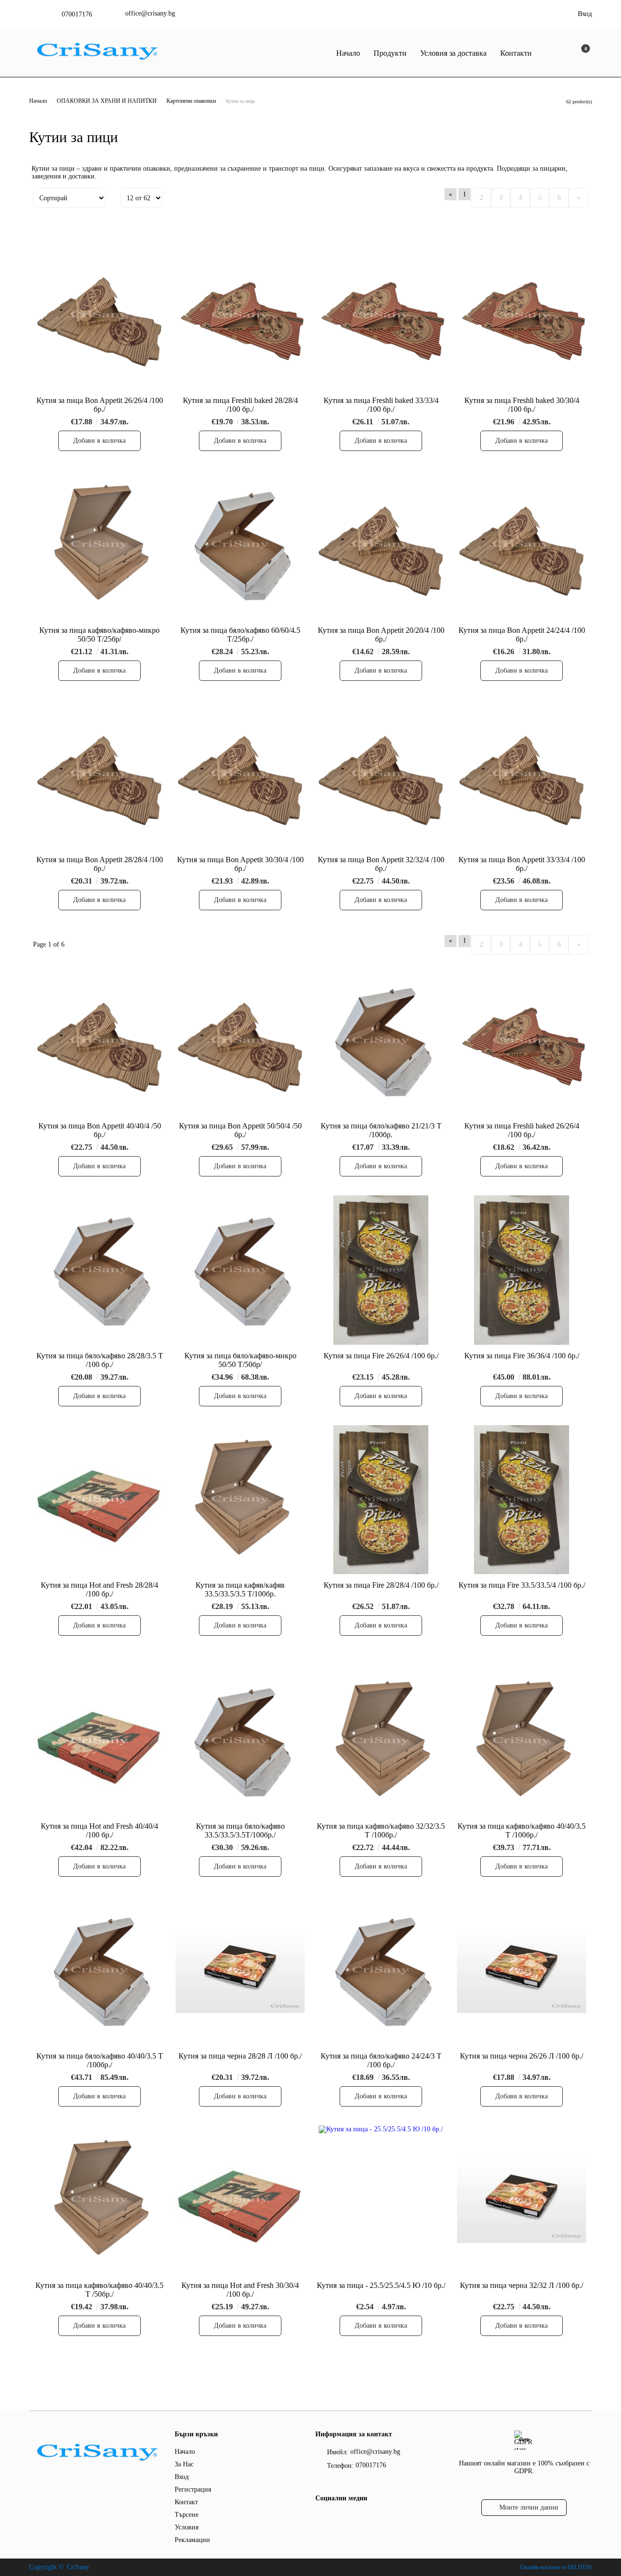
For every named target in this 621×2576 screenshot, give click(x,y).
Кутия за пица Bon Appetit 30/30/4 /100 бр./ (240, 864)
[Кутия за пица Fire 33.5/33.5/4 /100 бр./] (522, 1500)
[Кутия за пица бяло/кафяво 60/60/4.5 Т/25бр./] (240, 544)
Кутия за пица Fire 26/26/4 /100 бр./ (381, 1356)
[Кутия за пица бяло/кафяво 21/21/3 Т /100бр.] (381, 1040)
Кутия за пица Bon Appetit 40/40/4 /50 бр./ (100, 1130)
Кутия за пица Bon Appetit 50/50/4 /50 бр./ (240, 1130)
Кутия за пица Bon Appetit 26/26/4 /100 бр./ (100, 405)
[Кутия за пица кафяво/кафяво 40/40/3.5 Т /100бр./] (522, 1741)
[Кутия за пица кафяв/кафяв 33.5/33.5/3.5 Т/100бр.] (240, 1500)
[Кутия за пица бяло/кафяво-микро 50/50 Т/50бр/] (240, 1270)
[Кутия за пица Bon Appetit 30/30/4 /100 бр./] (240, 774)
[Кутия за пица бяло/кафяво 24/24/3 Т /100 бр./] (381, 1970)
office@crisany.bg (150, 13)
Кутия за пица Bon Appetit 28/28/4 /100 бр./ (100, 864)
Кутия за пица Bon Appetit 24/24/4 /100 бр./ (522, 635)
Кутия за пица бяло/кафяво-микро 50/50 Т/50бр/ (240, 1360)
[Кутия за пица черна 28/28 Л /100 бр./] (240, 1970)
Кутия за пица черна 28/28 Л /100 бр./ (240, 2056)
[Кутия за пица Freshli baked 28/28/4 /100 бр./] (240, 315)
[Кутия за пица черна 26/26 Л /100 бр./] (522, 1970)
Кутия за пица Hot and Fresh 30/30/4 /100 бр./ (240, 2290)
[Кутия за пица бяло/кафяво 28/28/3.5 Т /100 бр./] (99, 1270)
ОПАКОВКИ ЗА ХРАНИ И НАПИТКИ (107, 101)
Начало (348, 53)
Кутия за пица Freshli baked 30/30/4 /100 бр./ (522, 405)
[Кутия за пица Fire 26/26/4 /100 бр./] (381, 1270)
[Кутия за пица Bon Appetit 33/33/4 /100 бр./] (522, 774)
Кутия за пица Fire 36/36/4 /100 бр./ (522, 1356)
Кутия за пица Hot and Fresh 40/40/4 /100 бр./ (99, 1830)
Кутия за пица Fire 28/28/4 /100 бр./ (381, 1585)
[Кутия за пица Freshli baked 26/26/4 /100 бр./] (522, 1040)
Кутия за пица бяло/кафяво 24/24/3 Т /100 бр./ (381, 2060)
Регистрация (193, 2489)
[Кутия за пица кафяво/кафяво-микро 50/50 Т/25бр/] (99, 544)
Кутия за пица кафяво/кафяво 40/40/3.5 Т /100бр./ (522, 1830)
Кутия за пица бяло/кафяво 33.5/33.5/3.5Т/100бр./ (240, 1830)
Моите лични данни (529, 2507)
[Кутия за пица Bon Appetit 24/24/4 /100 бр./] (522, 544)
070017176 (77, 14)
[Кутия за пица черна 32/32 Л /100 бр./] (522, 2200)
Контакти (516, 53)
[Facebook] (321, 2518)
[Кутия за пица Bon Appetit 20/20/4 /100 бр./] (381, 544)
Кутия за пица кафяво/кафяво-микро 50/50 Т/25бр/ (99, 635)
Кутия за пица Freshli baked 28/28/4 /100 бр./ (240, 405)
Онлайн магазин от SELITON (556, 2567)
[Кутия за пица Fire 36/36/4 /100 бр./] (522, 1270)
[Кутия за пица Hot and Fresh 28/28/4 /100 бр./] (99, 1500)
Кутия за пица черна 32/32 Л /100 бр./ (522, 2285)
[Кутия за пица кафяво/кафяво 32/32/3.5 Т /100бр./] (381, 1741)
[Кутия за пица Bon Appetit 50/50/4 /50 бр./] (240, 1040)
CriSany (78, 2567)
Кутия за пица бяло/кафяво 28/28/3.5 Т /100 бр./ (100, 1360)
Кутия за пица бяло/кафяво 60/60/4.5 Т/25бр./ (240, 635)
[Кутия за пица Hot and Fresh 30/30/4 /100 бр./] (240, 2200)
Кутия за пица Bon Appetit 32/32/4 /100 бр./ (381, 864)
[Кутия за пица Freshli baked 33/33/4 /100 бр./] (381, 315)
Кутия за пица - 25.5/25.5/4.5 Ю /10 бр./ (381, 2285)
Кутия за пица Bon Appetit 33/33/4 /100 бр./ (522, 864)
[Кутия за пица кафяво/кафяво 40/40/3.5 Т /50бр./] (99, 2200)
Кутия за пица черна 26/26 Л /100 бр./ (522, 2056)
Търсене (187, 2515)
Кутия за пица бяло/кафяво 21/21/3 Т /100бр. (381, 1130)
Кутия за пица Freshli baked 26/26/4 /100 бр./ (522, 1130)
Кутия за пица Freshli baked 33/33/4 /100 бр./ (381, 405)
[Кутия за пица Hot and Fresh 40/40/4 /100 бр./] (99, 1741)
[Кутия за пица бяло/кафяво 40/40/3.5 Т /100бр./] (99, 1970)
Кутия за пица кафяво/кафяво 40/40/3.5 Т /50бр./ (99, 2290)
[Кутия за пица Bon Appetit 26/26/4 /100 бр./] (99, 315)
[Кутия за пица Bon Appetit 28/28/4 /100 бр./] (99, 774)
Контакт (186, 2502)
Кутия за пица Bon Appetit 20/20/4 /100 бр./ (381, 635)
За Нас (184, 2464)
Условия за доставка (453, 53)
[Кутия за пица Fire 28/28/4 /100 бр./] (381, 1500)
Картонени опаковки (191, 101)
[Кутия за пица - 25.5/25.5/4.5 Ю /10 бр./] (381, 2200)
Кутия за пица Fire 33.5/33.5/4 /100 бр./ (522, 1585)
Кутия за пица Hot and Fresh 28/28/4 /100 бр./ (99, 1589)
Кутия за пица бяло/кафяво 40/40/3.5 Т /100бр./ (100, 2060)
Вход (585, 14)
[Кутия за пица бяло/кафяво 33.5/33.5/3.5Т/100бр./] (240, 1741)
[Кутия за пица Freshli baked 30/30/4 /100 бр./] (522, 315)
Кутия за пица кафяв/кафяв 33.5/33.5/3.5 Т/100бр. (240, 1589)
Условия (187, 2527)
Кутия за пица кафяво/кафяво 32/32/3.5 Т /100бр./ (381, 1830)
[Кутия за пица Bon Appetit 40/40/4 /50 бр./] (99, 1040)
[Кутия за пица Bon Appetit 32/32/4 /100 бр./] (381, 774)
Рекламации (192, 2540)
